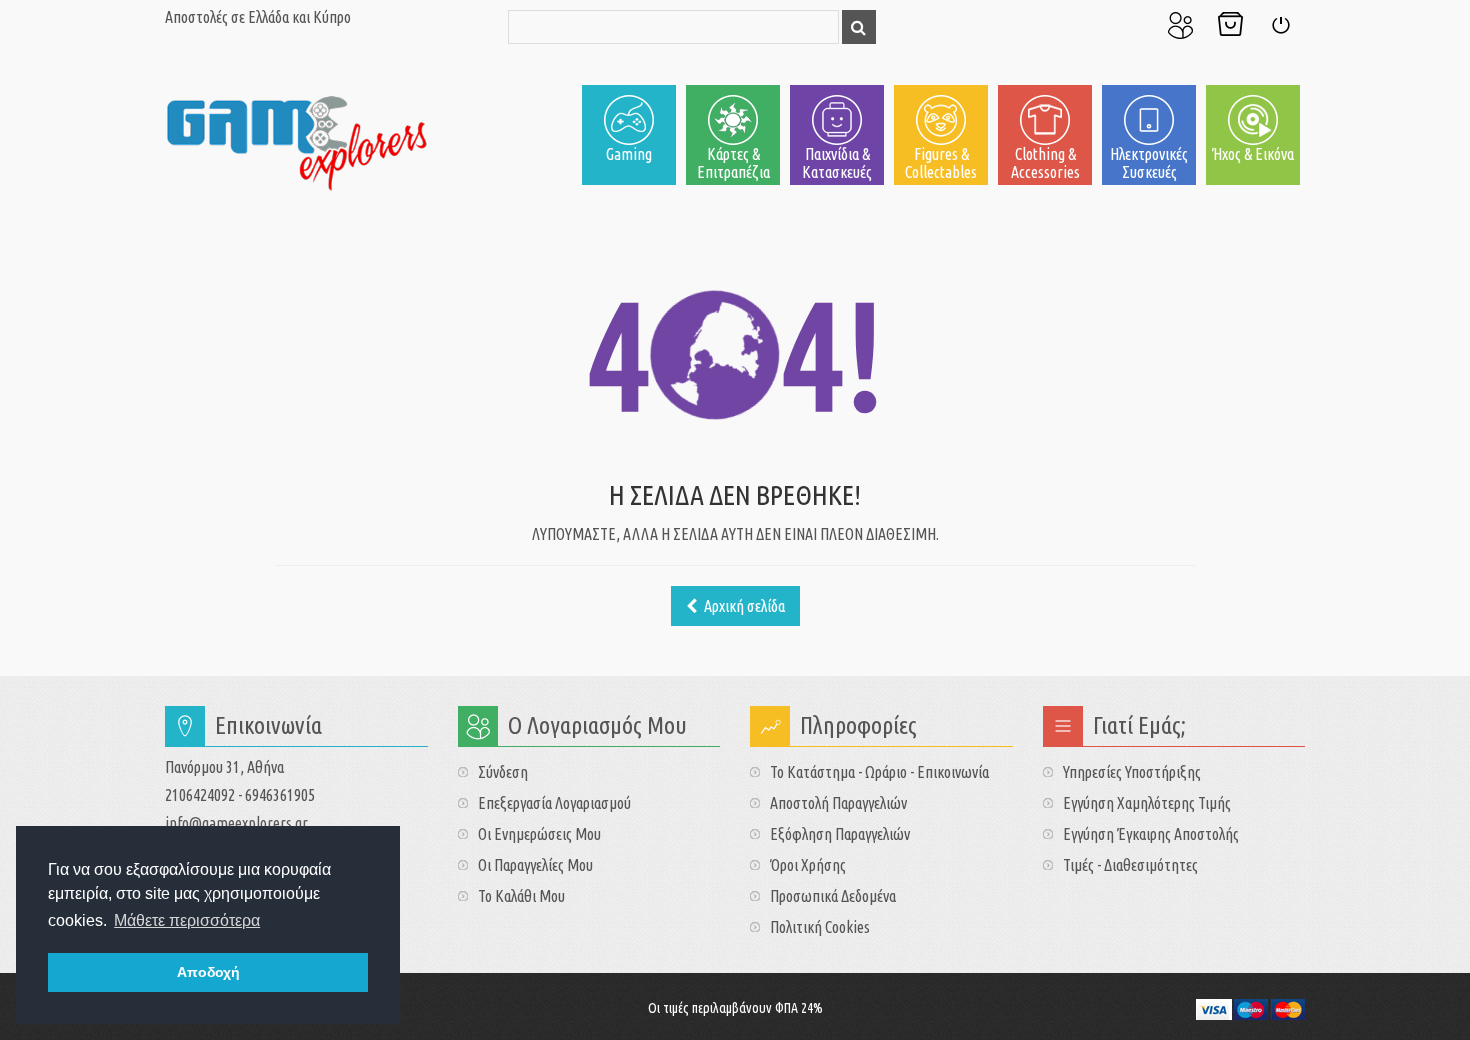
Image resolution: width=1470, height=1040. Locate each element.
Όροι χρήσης (808, 865)
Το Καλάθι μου (1230, 25)
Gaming (629, 154)
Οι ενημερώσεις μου (539, 834)
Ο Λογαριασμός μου (1180, 25)
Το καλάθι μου (521, 896)
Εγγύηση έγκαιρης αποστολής (1151, 834)
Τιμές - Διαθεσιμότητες (1130, 865)
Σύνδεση (1280, 25)
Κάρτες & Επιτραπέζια (733, 163)
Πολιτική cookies (820, 927)
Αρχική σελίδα (743, 606)
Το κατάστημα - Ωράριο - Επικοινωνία (879, 772)
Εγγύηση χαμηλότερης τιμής (1147, 803)
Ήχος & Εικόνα (1253, 154)
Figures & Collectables (941, 163)
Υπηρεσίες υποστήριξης (1132, 772)
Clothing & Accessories (1045, 163)
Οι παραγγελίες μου (535, 865)
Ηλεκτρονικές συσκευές (1149, 163)
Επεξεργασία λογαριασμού (554, 803)
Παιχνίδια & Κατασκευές (837, 163)
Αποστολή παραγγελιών (838, 803)
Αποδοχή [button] (208, 972)
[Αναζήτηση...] (859, 27)
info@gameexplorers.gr (236, 823)
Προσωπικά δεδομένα (833, 896)
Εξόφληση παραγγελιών (840, 834)
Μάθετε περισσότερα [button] (187, 920)
